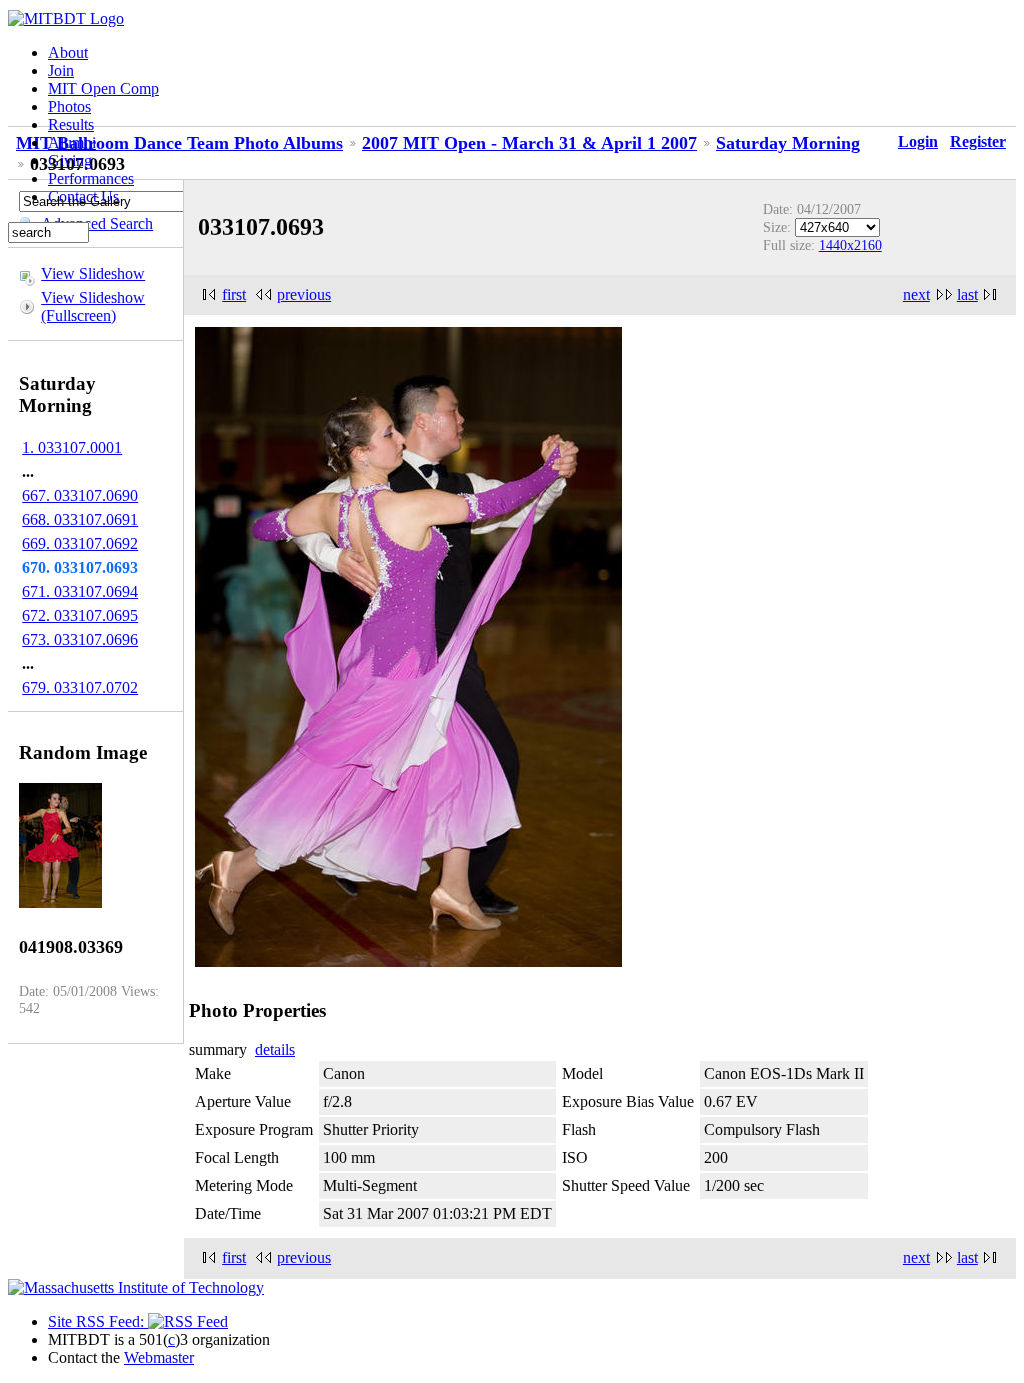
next (916, 294)
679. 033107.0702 (80, 687)
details (275, 1049)
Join (61, 70)
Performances (91, 178)
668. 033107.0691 (80, 519)
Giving (70, 160)
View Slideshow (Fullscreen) (93, 306)
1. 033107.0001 (72, 447)
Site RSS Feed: (98, 1321)
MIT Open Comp (103, 88)
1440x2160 (850, 245)
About (68, 52)
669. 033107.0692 (80, 543)
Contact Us (83, 196)
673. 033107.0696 (80, 639)
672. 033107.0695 (80, 615)
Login (918, 141)
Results (71, 124)
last (967, 294)
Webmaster (159, 1357)
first (234, 294)
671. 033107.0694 (80, 591)
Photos (69, 106)
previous (304, 294)
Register (978, 141)
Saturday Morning (788, 143)
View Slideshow (93, 273)
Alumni (72, 142)
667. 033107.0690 (80, 495)
